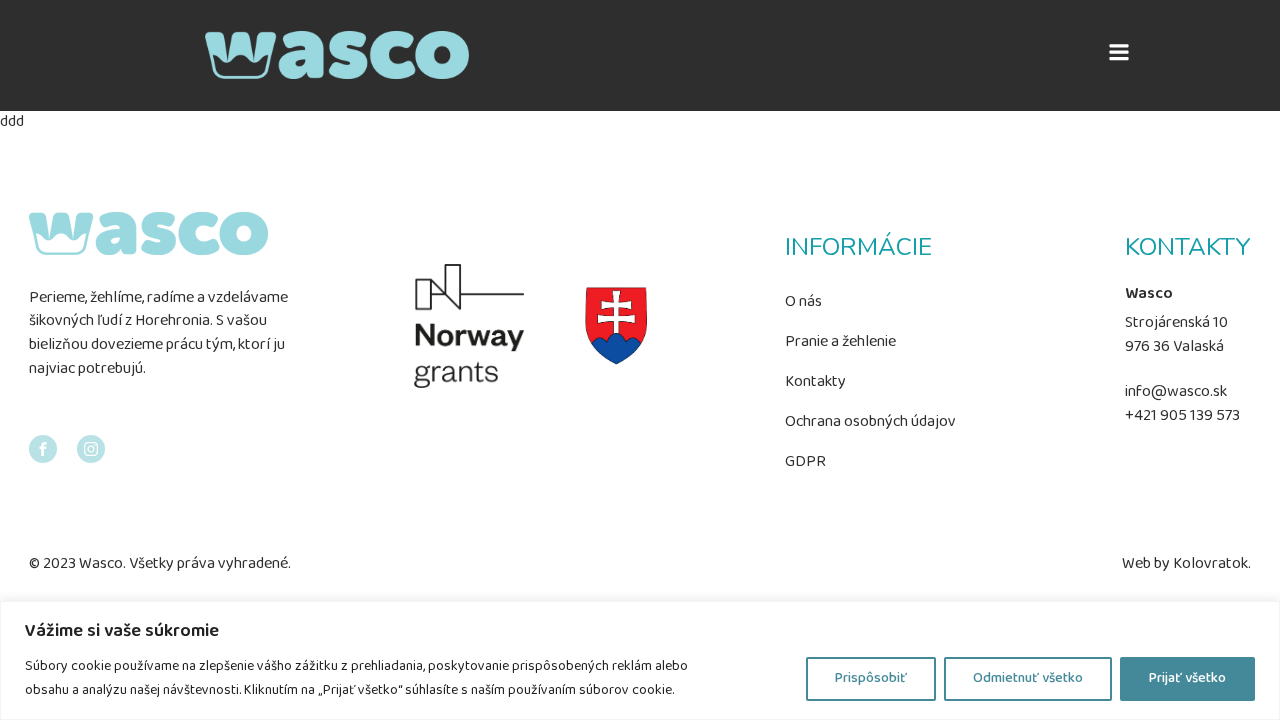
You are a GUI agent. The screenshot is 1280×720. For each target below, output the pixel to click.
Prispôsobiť (871, 678)
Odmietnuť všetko (1028, 678)
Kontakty (815, 382)
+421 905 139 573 (1182, 417)
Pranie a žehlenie (840, 342)
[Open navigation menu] (1119, 55)
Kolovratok (1210, 565)
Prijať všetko (1187, 678)
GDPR (805, 462)
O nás (803, 302)
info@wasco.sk (1176, 393)
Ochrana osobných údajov (870, 422)
